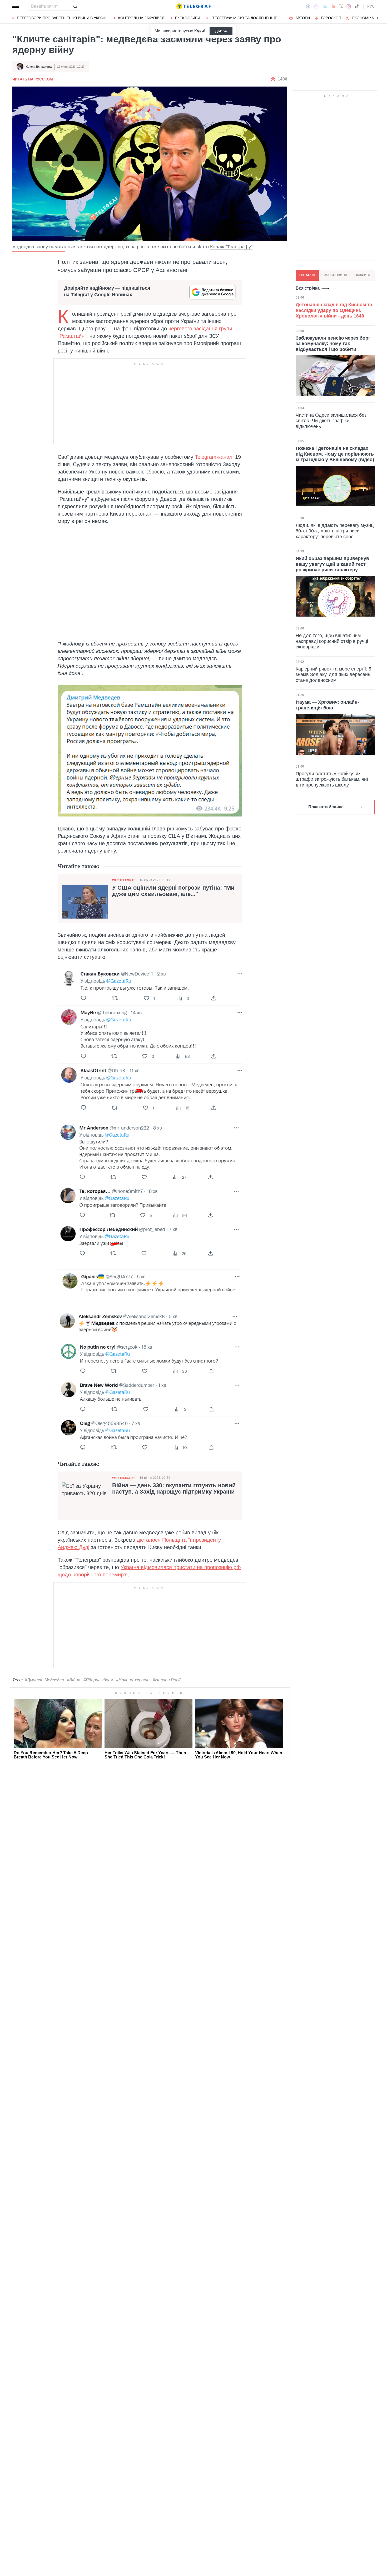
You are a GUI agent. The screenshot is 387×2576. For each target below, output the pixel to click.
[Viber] (316, 6)
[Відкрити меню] (16, 6)
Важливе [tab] (363, 275)
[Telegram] (325, 6)
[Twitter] (341, 6)
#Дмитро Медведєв (44, 1680)
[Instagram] (349, 6)
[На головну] (193, 6)
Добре (221, 31)
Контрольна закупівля (141, 18)
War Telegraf (124, 880)
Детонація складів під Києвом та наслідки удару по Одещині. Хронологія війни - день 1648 (334, 310)
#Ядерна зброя (98, 1680)
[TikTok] (357, 6)
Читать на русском (33, 79)
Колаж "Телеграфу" (231, 247)
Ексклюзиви (188, 18)
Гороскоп (331, 18)
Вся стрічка (308, 288)
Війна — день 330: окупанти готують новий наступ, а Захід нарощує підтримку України (174, 1489)
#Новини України (133, 1680)
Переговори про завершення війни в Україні (62, 18)
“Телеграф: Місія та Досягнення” (244, 18)
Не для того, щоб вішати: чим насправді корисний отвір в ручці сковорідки (332, 641)
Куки (199, 31)
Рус (371, 6)
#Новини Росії (167, 1680)
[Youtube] (333, 6)
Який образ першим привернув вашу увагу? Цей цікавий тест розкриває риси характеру (332, 564)
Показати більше (326, 807)
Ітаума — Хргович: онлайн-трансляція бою (327, 705)
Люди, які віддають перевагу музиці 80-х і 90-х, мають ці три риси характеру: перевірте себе (335, 531)
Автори (303, 18)
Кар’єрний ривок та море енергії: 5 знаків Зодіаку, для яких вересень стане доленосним (333, 675)
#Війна (74, 1680)
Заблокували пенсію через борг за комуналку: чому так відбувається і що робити (333, 343)
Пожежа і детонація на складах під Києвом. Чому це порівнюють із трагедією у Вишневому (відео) (335, 454)
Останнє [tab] (307, 275)
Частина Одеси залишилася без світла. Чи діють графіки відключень (331, 420)
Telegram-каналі (214, 457)
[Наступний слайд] (378, 18)
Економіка (363, 18)
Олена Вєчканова (39, 67)
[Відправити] (75, 6)
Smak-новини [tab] (335, 275)
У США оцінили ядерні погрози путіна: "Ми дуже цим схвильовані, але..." (173, 891)
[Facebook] (308, 6)
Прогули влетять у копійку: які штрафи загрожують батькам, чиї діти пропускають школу (332, 779)
